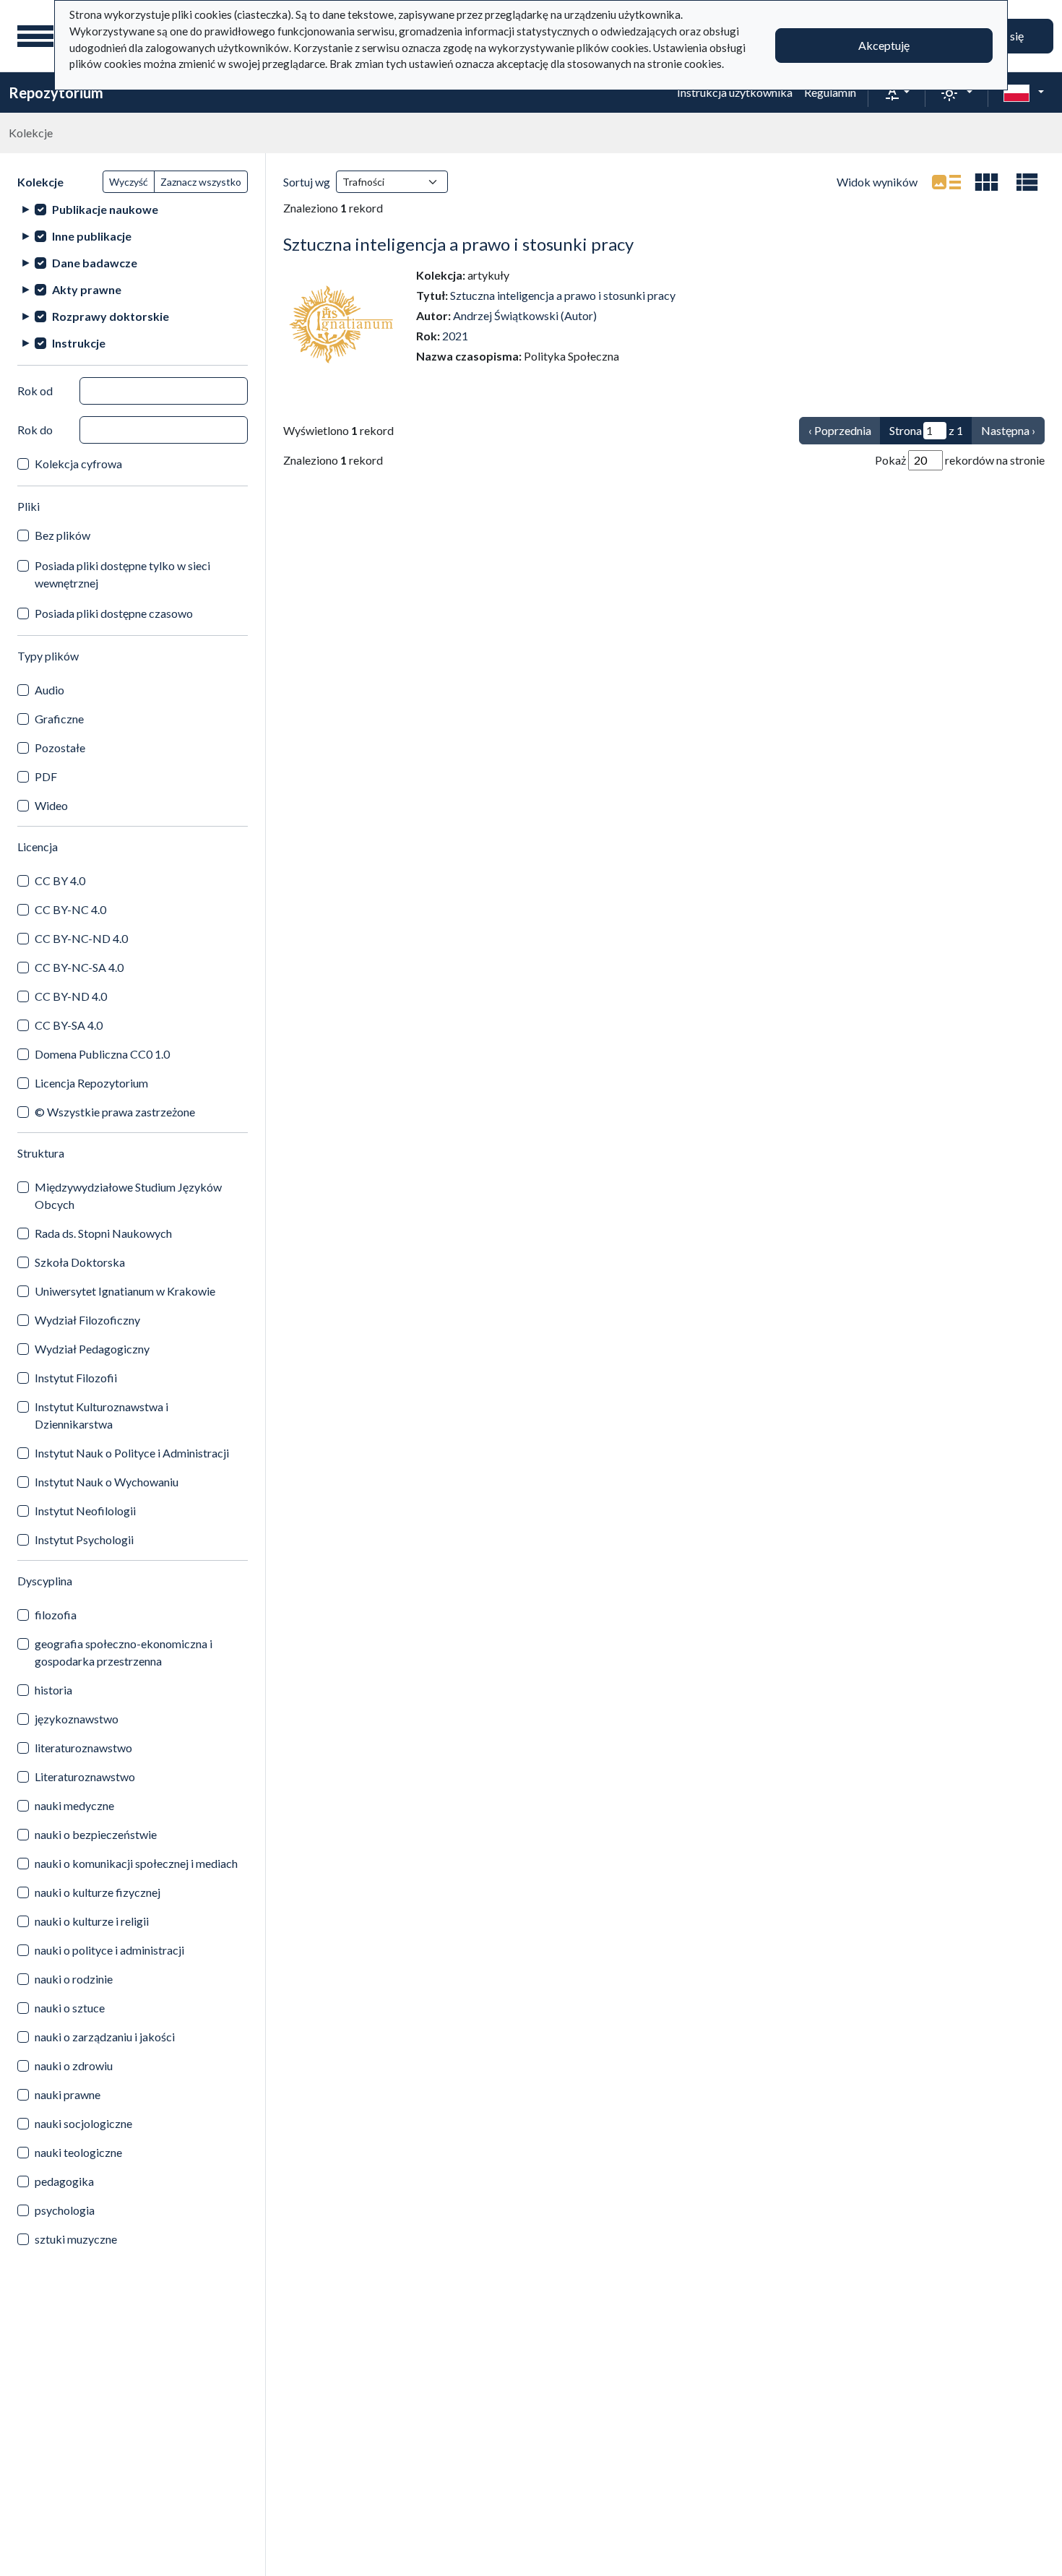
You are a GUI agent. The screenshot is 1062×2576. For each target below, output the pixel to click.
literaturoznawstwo (83, 1748)
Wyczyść (129, 182)
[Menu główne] (35, 36)
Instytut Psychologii (84, 1539)
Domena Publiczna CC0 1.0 (102, 1054)
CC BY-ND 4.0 (71, 996)
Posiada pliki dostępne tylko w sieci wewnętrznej (122, 574)
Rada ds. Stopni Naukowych (103, 1233)
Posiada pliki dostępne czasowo (114, 613)
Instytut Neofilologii (85, 1511)
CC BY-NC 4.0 (70, 909)
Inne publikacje (92, 236)
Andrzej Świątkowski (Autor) (525, 315)
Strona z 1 (926, 430)
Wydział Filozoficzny (87, 1320)
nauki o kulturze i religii (92, 1921)
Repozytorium (56, 92)
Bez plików (62, 535)
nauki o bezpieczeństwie (96, 1834)
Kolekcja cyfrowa (78, 464)
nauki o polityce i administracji (109, 1950)
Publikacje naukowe (105, 209)
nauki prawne (68, 2094)
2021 (455, 336)
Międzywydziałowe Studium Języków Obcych (128, 1196)
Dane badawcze (95, 263)
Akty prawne (87, 289)
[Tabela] (1027, 182)
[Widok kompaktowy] (987, 182)
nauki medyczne (74, 1805)
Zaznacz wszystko (201, 182)
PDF (46, 776)
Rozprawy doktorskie (111, 316)
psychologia (65, 2210)
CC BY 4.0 (60, 880)
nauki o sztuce (70, 2008)
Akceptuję (884, 45)
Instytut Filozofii (76, 1378)
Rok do (35, 430)
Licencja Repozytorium (91, 1083)
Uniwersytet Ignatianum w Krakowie (125, 1291)
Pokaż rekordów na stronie (960, 460)
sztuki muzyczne (76, 2239)
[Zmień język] (1024, 92)
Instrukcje (79, 343)
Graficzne (59, 719)
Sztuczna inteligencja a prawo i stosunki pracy (458, 244)
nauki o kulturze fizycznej (98, 1892)
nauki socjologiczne (83, 2123)
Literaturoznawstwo (85, 1776)
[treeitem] (133, 209)
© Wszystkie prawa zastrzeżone (115, 1112)
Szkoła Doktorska (80, 1262)
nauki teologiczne (78, 2152)
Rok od (35, 391)
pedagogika (64, 2181)
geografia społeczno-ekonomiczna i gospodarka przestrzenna (124, 1652)
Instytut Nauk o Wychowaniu (107, 1482)
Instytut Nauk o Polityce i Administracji (132, 1453)
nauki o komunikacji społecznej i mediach (136, 1863)
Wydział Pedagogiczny (92, 1349)
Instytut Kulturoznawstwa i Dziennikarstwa (102, 1415)
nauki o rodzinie (74, 1979)
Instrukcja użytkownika (735, 92)
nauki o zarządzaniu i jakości (105, 2037)
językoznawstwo (77, 1719)
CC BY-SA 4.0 (69, 1025)
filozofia (56, 1615)
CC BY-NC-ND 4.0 (81, 938)
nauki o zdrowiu (74, 2065)
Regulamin (830, 92)
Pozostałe (60, 748)
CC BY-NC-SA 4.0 (79, 967)
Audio (49, 690)
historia (53, 1690)
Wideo (51, 805)
